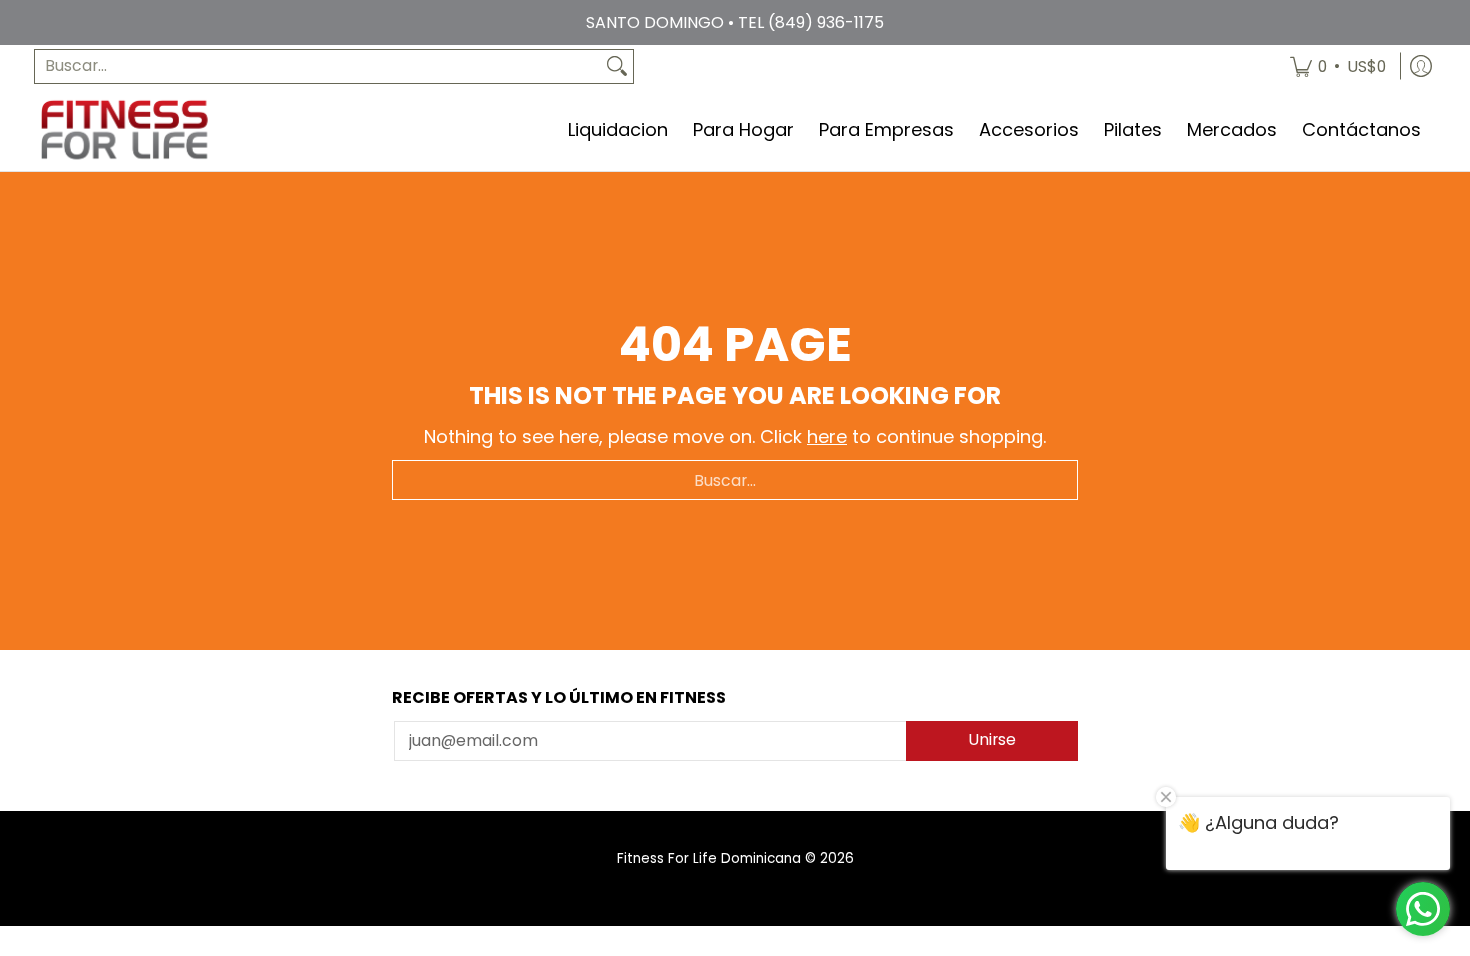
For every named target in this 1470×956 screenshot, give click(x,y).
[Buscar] (617, 66)
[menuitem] (1338, 66)
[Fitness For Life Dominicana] (124, 129)
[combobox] (318, 66)
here (827, 436)
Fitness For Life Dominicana (709, 858)
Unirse (992, 739)
